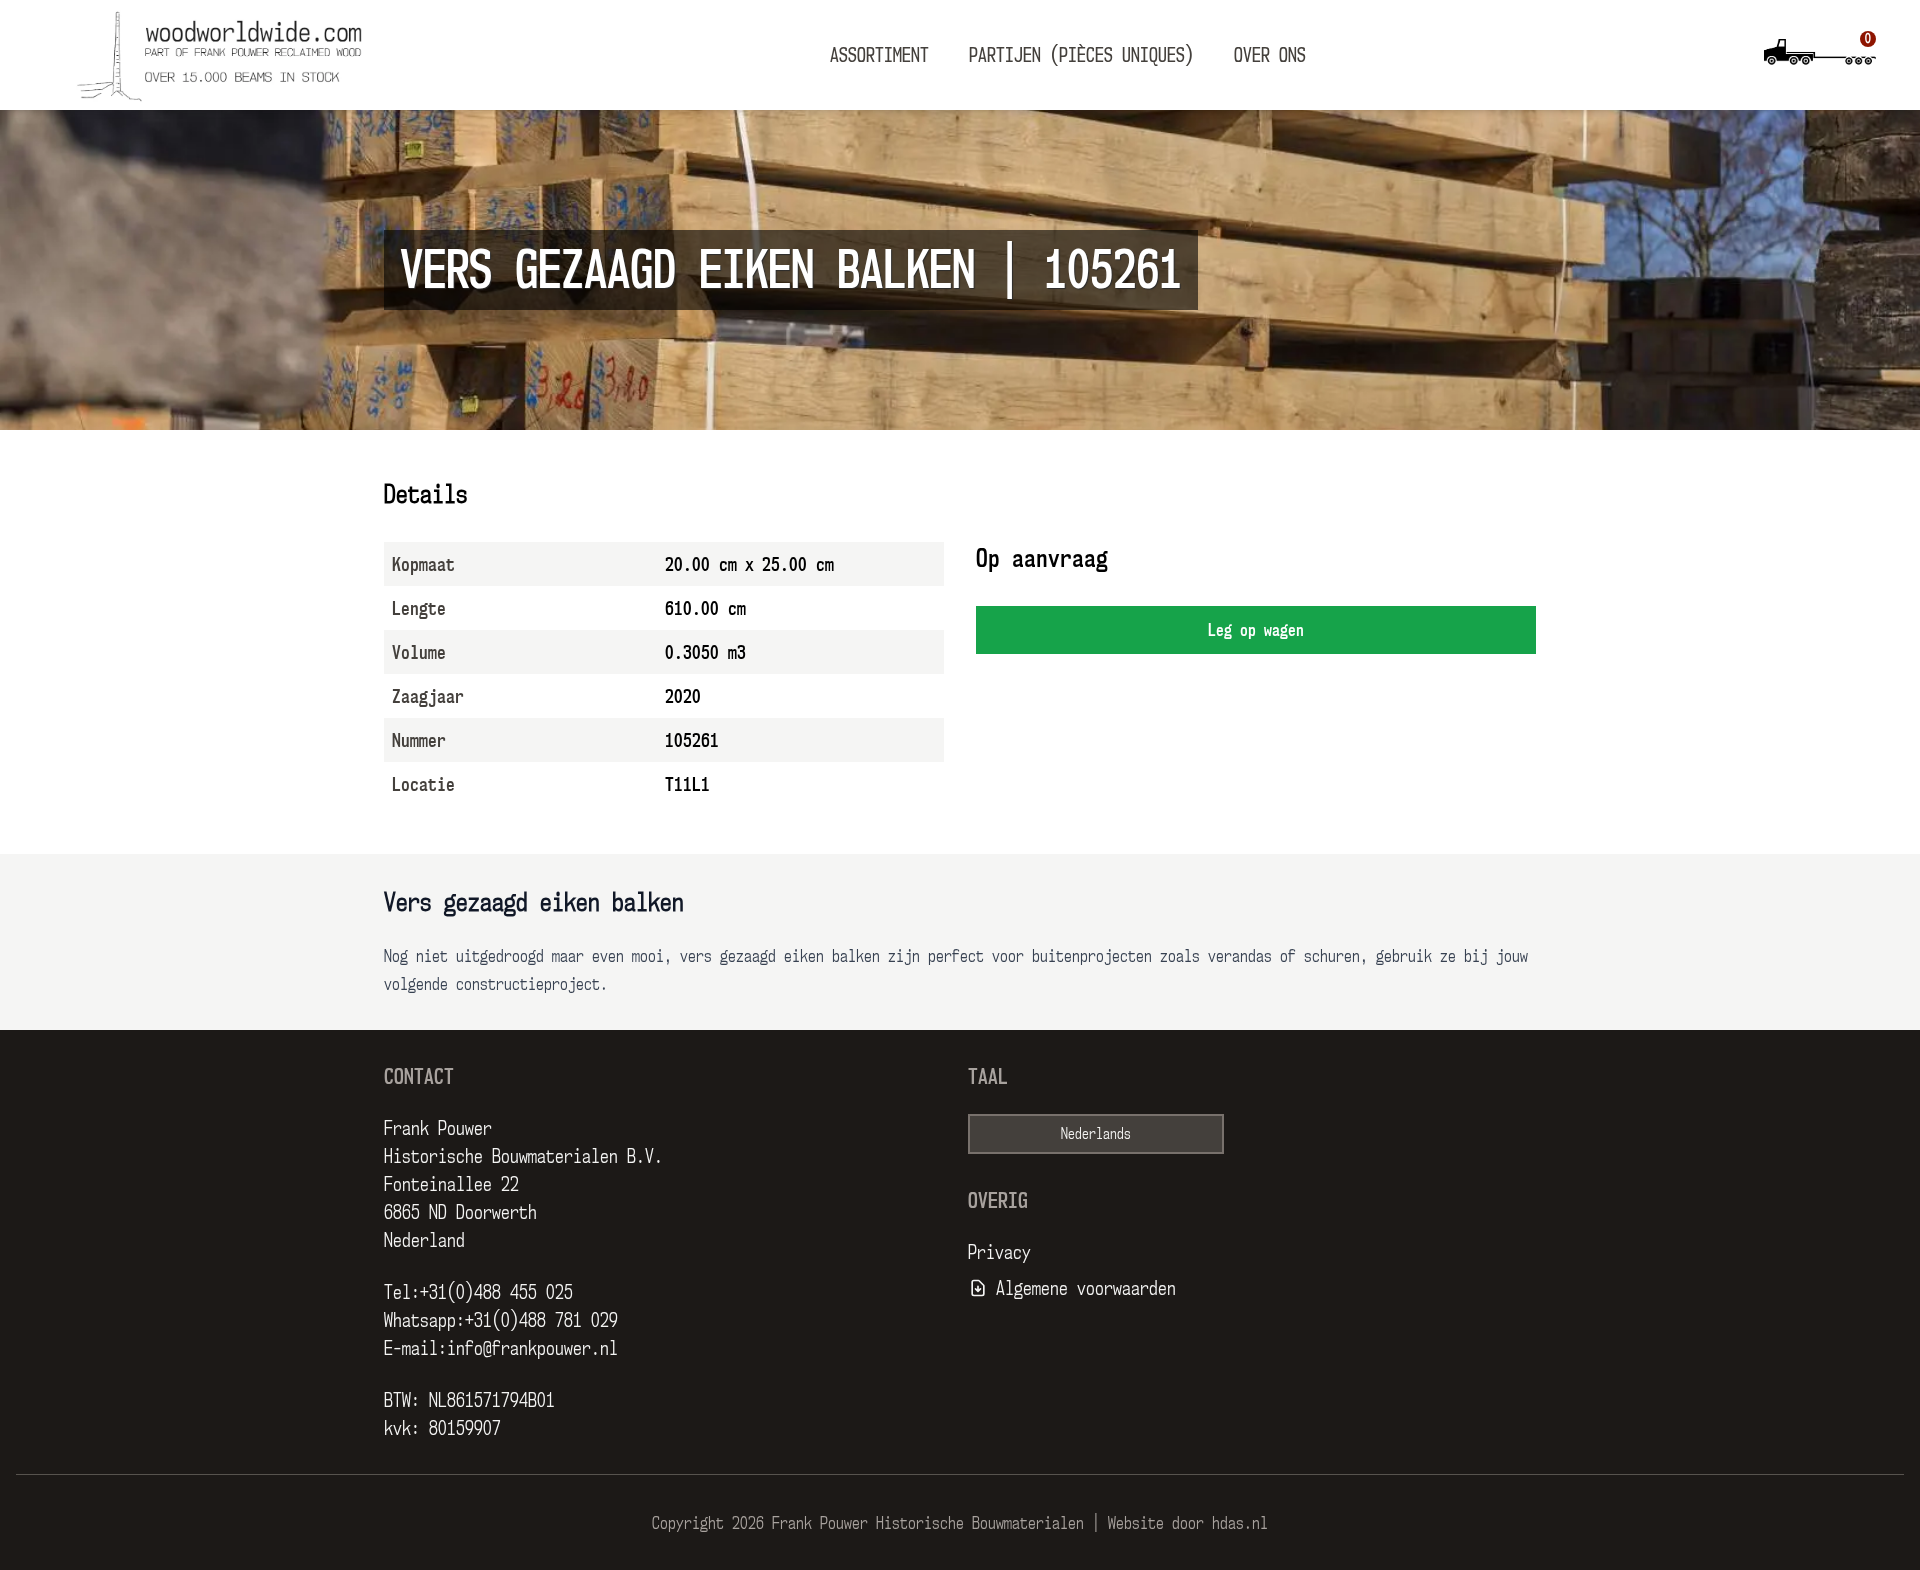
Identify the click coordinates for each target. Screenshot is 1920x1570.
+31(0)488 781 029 (541, 1320)
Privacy (999, 1252)
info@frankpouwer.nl (532, 1348)
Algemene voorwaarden (1086, 1288)
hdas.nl (1240, 1523)
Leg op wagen (1256, 630)
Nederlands (1096, 1133)
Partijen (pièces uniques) (1081, 55)
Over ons (1270, 55)
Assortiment (879, 55)
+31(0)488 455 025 (496, 1292)
